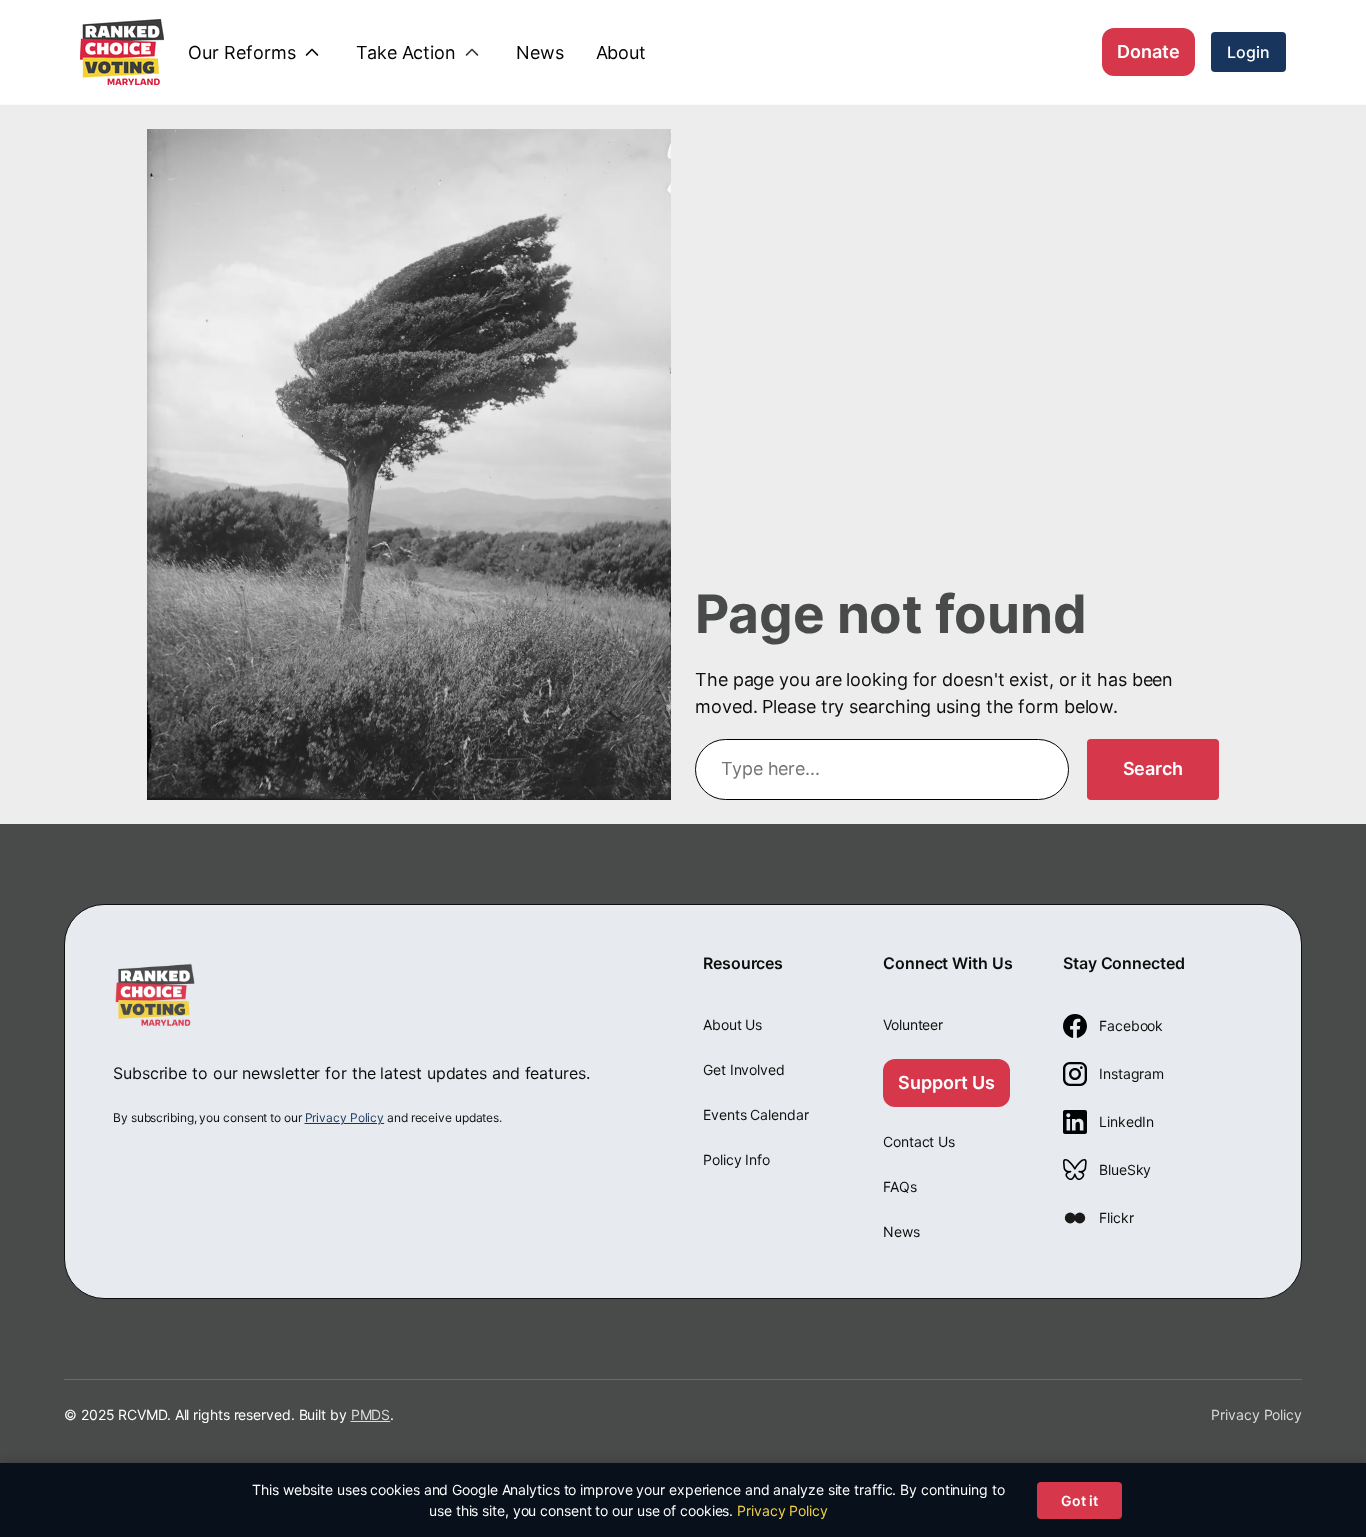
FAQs (900, 1186)
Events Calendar (756, 1114)
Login (1248, 52)
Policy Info (736, 1159)
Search (1153, 768)
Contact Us (919, 1141)
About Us (732, 1024)
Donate (1148, 51)
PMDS (371, 1414)
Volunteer (913, 1024)
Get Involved (744, 1069)
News (901, 1231)
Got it (1079, 1500)
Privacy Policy (345, 1117)
